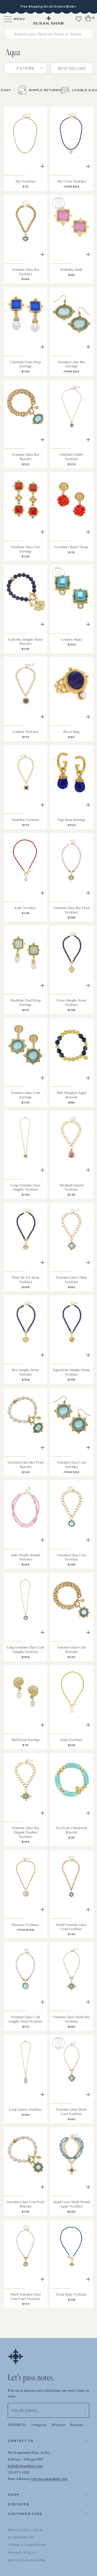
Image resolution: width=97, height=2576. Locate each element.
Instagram (39, 2425)
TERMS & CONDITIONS (27, 2545)
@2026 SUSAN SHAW (26, 2560)
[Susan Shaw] (48, 20)
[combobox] (49, 34)
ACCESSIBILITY (21, 2537)
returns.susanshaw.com (49, 2479)
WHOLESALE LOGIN (25, 2530)
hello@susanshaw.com (25, 2466)
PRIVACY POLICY (22, 2552)
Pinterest (59, 2425)
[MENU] (5, 19)
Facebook (77, 2425)
